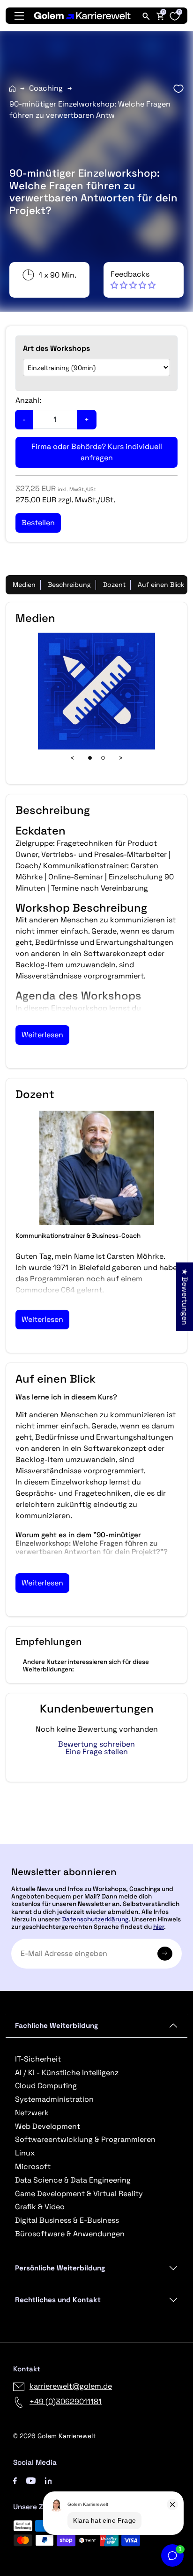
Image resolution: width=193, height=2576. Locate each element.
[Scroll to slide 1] (90, 758)
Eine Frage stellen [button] (97, 1752)
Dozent (114, 585)
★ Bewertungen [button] (185, 1296)
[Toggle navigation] (19, 16)
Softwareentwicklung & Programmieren (85, 2139)
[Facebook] (15, 2480)
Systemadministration (54, 2099)
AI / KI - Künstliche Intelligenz (67, 2073)
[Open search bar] (146, 16)
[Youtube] (31, 2480)
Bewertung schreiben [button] (96, 1744)
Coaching (46, 88)
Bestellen (96, 1840)
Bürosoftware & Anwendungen (70, 2234)
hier (159, 1927)
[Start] (12, 89)
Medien (24, 585)
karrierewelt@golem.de (71, 2386)
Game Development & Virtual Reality (79, 2194)
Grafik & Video (40, 2207)
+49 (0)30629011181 (66, 2401)
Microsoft (33, 2166)
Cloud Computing (46, 2086)
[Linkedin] (48, 2480)
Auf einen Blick (161, 585)
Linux (25, 2153)
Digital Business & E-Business (67, 2220)
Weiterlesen (42, 1035)
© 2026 (54, 2436)
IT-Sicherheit (38, 2059)
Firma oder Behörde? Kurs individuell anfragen (97, 452)
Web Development (48, 2126)
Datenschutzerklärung (95, 1919)
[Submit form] (165, 1954)
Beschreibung (69, 585)
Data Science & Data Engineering (73, 2180)
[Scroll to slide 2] (103, 758)
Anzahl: (28, 400)
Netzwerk (32, 2113)
